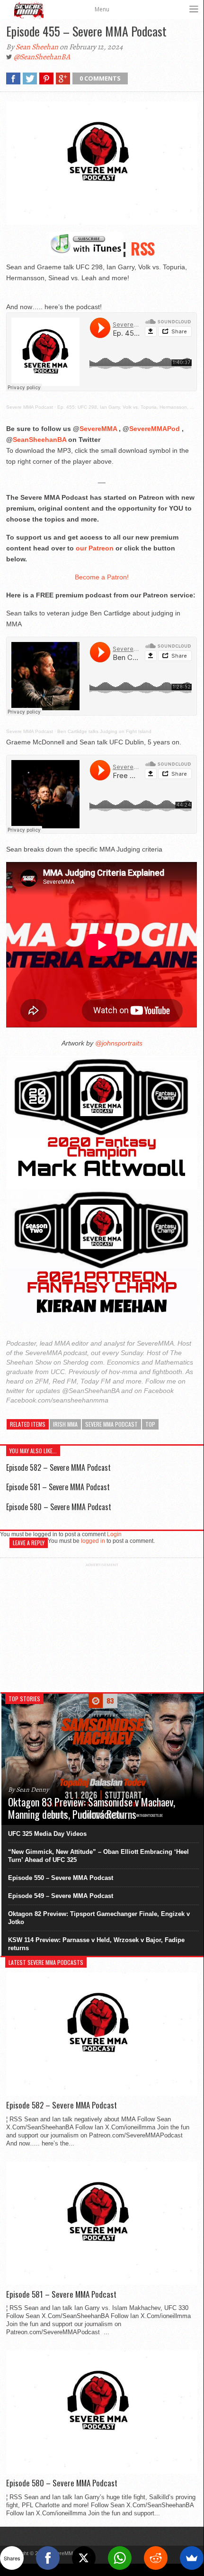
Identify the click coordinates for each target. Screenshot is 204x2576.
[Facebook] (48, 2558)
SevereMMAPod (155, 429)
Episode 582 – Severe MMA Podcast (58, 1467)
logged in (93, 1541)
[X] (84, 2558)
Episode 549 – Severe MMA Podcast (61, 1896)
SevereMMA (98, 429)
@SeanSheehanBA (42, 57)
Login (114, 1534)
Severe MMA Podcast (30, 407)
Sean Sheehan (37, 47)
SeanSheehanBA (40, 440)
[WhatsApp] (120, 2558)
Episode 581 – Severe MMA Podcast (58, 1487)
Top (150, 1424)
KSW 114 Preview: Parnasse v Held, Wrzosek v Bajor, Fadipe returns (96, 1944)
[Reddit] (156, 2558)
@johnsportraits (118, 1043)
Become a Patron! (102, 577)
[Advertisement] (102, 1626)
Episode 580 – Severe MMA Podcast (59, 1507)
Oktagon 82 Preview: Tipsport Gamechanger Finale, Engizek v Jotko (99, 1918)
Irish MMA (65, 1424)
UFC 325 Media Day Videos (47, 1834)
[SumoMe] (192, 2558)
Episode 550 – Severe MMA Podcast (61, 1878)
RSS (143, 248)
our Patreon (95, 548)
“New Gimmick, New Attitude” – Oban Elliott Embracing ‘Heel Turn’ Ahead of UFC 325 (98, 1856)
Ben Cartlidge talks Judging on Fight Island (104, 731)
